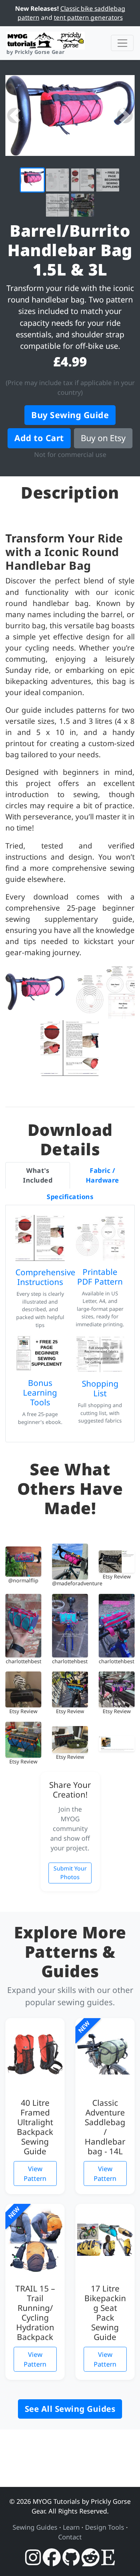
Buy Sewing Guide (70, 415)
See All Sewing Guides (70, 2409)
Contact (70, 2537)
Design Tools (105, 2527)
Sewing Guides (35, 2527)
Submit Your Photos (70, 1873)
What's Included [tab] (38, 1175)
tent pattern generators (88, 17)
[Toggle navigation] (122, 43)
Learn (71, 2527)
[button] (15, 116)
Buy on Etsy (103, 438)
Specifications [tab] (70, 1197)
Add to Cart (39, 438)
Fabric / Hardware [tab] (102, 1175)
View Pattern (35, 2173)
